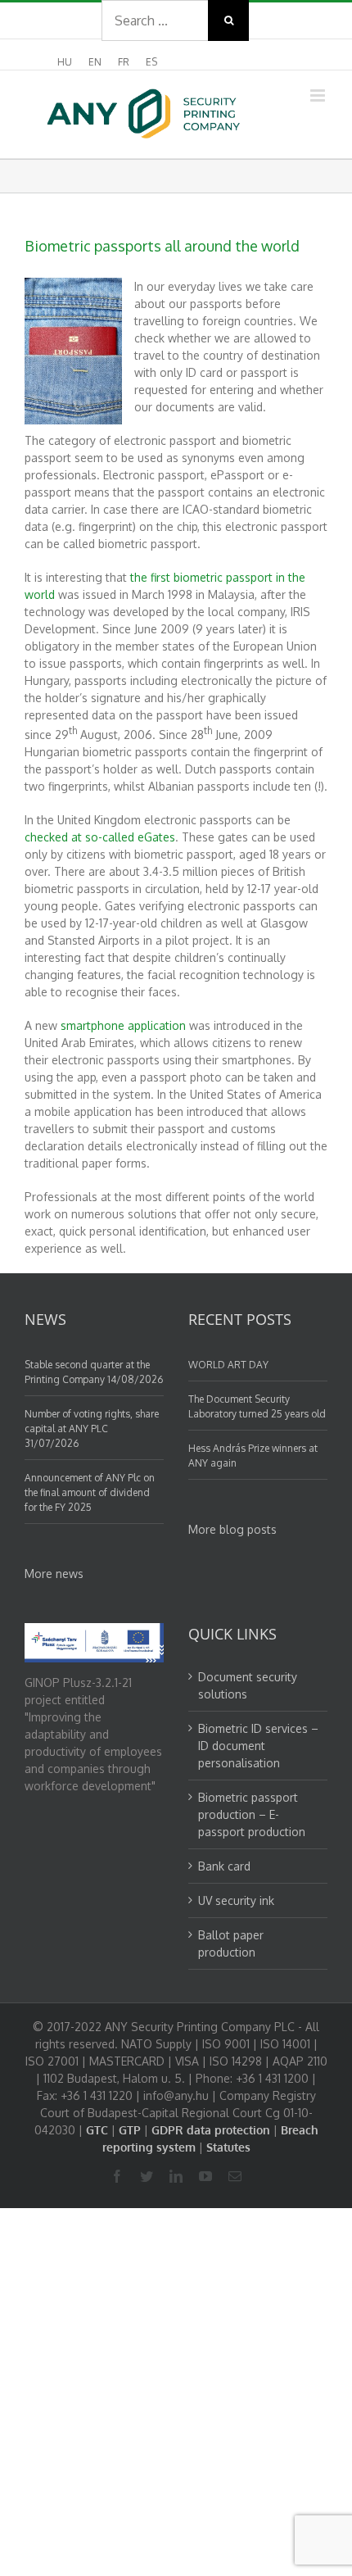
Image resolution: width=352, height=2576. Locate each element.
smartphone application (123, 1025)
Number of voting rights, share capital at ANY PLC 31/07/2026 (92, 1429)
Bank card (224, 1866)
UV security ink (236, 1900)
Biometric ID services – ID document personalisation (258, 1746)
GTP (130, 2130)
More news (54, 1574)
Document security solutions (248, 1685)
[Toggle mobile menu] (319, 95)
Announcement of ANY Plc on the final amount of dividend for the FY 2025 (90, 1492)
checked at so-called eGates (100, 837)
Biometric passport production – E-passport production (252, 1814)
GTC (97, 2130)
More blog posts (232, 1529)
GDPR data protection (211, 2130)
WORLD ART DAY (228, 1365)
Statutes (228, 2147)
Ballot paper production (231, 1943)
